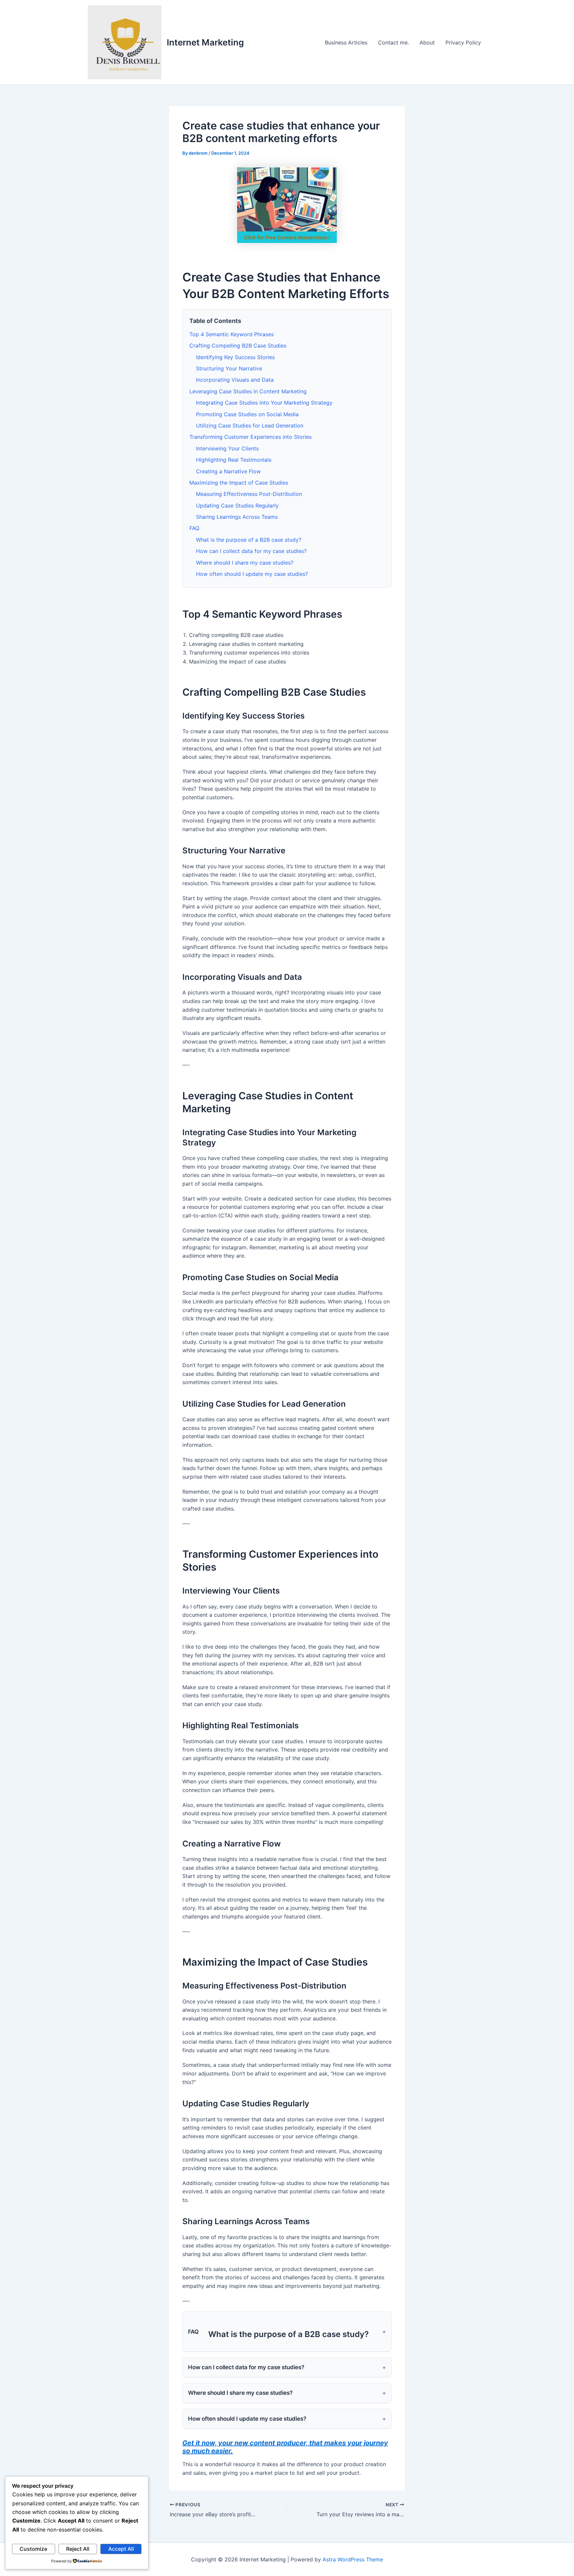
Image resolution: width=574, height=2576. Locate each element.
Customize (33, 2549)
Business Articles (346, 42)
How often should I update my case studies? (252, 574)
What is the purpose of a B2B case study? (249, 540)
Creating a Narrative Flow (228, 471)
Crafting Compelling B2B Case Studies (238, 346)
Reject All (78, 2549)
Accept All (121, 2549)
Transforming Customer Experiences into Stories (250, 437)
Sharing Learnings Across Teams (237, 517)
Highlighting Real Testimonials (234, 460)
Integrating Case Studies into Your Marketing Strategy (264, 403)
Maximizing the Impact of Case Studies (239, 483)
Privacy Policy (463, 42)
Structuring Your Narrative (229, 368)
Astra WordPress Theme (353, 2559)
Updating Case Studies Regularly (237, 506)
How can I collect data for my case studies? (251, 551)
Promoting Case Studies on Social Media (247, 414)
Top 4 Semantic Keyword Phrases (232, 334)
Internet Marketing (205, 42)
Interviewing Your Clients (227, 448)
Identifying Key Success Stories (235, 357)
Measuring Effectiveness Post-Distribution (249, 494)
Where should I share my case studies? (245, 563)
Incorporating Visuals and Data (235, 380)
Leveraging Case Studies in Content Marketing (248, 391)
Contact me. (393, 42)
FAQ (194, 528)
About (427, 42)
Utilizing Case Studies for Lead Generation (250, 426)
